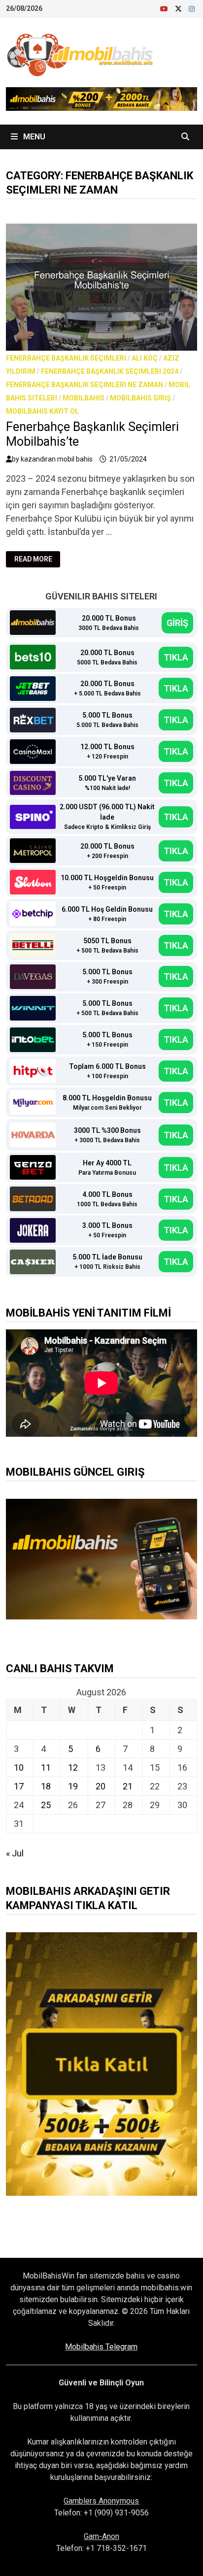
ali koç (145, 358)
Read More (37, 559)
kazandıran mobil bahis (57, 459)
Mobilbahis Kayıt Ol (42, 411)
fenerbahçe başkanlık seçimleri (66, 358)
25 (46, 1805)
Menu (33, 137)
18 (46, 1786)
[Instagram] (192, 8)
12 (73, 1767)
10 (19, 1767)
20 (101, 1786)
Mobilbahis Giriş (140, 398)
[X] (179, 8)
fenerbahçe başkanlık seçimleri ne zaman (85, 385)
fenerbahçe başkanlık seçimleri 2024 (110, 371)
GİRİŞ (177, 623)
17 (19, 1786)
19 (73, 1786)
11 (46, 1767)
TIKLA (176, 657)
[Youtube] (165, 8)
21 (128, 1786)
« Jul (15, 1853)
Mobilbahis (84, 398)
